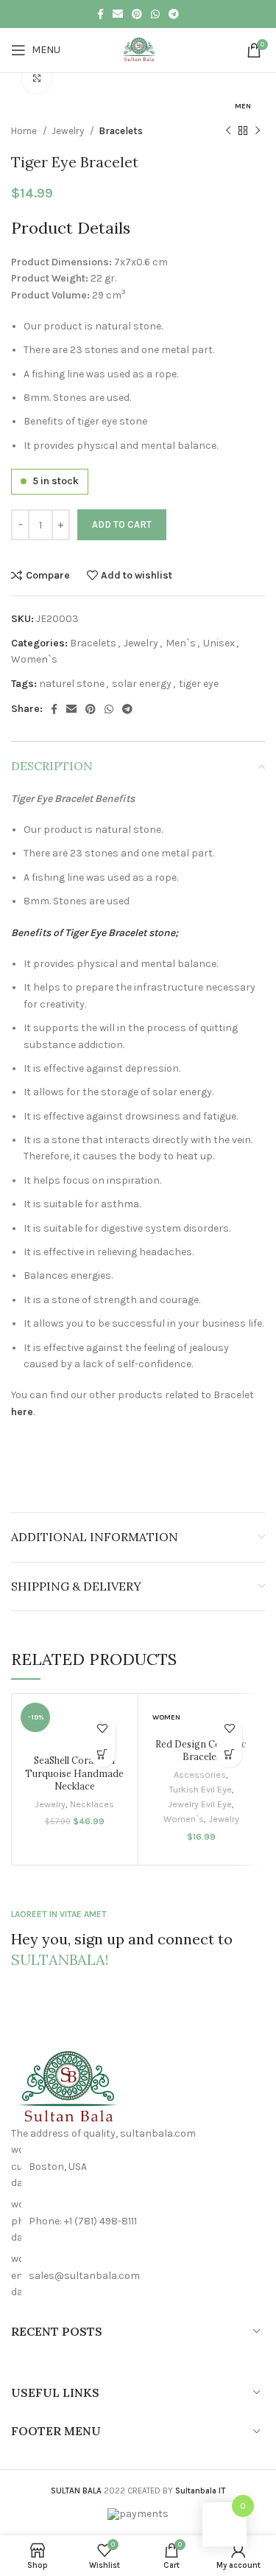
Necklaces (92, 1804)
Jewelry (69, 131)
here (22, 1412)
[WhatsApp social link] (155, 14)
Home (25, 131)
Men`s (181, 643)
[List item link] (138, 2221)
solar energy (142, 684)
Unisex (219, 643)
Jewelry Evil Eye (200, 1804)
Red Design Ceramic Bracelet (201, 1751)
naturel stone (72, 684)
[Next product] (258, 130)
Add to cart (122, 524)
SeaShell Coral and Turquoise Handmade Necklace (74, 1773)
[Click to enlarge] (37, 78)
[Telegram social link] (174, 14)
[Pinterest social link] (137, 14)
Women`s (34, 659)
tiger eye (199, 684)
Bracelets (121, 131)
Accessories (200, 1774)
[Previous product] (228, 130)
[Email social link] (118, 14)
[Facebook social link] (100, 14)
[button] (103, 1755)
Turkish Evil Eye (200, 1789)
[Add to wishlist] (103, 1729)
